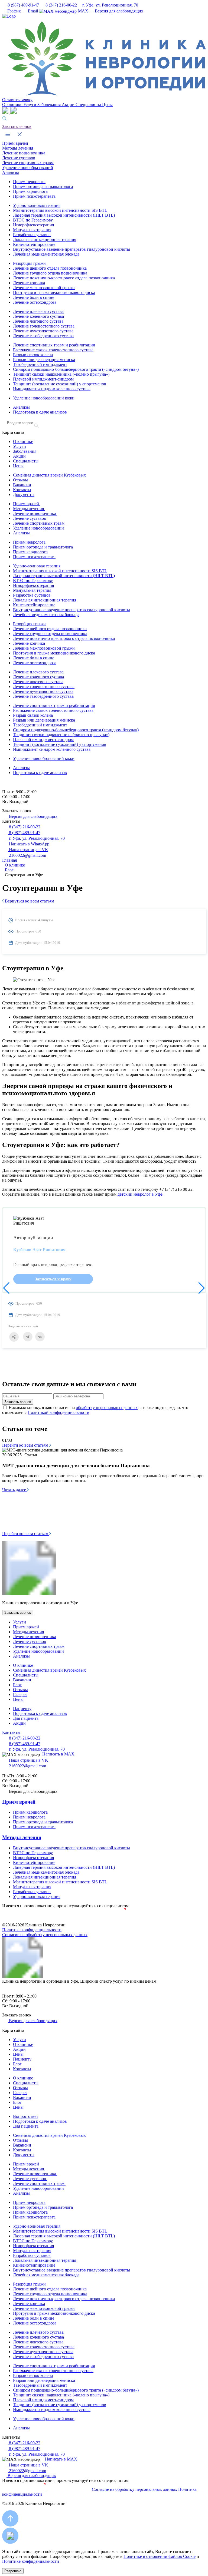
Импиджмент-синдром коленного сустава (52, 389)
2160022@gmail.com (27, 855)
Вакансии (22, 485)
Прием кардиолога (30, 191)
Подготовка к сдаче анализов (40, 412)
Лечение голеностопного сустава (44, 326)
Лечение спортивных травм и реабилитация (54, 345)
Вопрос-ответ (26, 2116)
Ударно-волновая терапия (37, 205)
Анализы (11, 172)
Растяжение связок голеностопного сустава (53, 350)
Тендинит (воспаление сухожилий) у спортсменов (60, 384)
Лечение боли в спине (34, 297)
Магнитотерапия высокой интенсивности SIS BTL (60, 210)
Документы (24, 495)
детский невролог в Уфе (140, 1194)
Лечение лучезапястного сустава (43, 331)
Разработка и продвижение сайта (104, 1920)
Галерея (20, 1694)
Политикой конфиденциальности (58, 1412)
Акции (69, 105)
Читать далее (15, 1490)
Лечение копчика (29, 283)
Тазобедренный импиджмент (40, 364)
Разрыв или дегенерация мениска (44, 360)
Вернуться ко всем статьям (29, 901)
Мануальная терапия (32, 230)
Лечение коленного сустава (38, 316)
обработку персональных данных (107, 1408)
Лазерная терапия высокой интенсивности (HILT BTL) (64, 215)
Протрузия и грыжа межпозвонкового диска (54, 292)
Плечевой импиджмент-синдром (43, 379)
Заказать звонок (17, 126)
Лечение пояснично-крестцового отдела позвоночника (64, 278)
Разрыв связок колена (33, 355)
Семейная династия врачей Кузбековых (49, 475)
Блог (17, 1685)
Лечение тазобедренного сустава (43, 336)
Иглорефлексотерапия (33, 225)
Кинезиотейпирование (34, 244)
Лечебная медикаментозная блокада (46, 254)
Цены (107, 105)
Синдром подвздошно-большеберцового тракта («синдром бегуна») (76, 369)
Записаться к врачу (53, 1279)
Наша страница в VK (28, 850)
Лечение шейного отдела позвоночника (50, 268)
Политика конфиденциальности (32, 1930)
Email (33, 11)
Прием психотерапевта (34, 196)
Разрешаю (13, 2571)
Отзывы (20, 480)
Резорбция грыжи (29, 263)
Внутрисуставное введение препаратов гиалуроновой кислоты (71, 249)
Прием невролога (29, 182)
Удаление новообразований (28, 168)
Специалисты (89, 105)
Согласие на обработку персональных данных (45, 1935)
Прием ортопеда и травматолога (43, 186)
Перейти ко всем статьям (26, 1445)
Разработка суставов (32, 235)
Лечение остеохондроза (35, 302)
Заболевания (50, 105)
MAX (84, 11)
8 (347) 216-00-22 (61, 5)
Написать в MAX (58, 1754)
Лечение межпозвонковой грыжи (44, 288)
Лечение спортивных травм (28, 163)
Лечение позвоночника (24, 153)
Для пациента (26, 1718)
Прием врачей (15, 143)
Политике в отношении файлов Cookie (160, 2556)
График (14, 11)
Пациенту (22, 1709)
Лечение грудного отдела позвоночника (50, 273)
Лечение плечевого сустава (38, 311)
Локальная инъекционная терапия (45, 239)
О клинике (13, 105)
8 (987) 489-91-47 (23, 5)
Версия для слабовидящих (118, 11)
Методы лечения (18, 148)
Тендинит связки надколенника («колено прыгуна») (61, 374)
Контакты (22, 490)
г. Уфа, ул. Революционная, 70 (110, 5)
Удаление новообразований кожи (44, 398)
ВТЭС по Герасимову (33, 220)
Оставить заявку (17, 100)
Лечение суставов (19, 158)
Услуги (30, 105)
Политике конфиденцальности (31, 2561)
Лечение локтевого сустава (38, 321)
